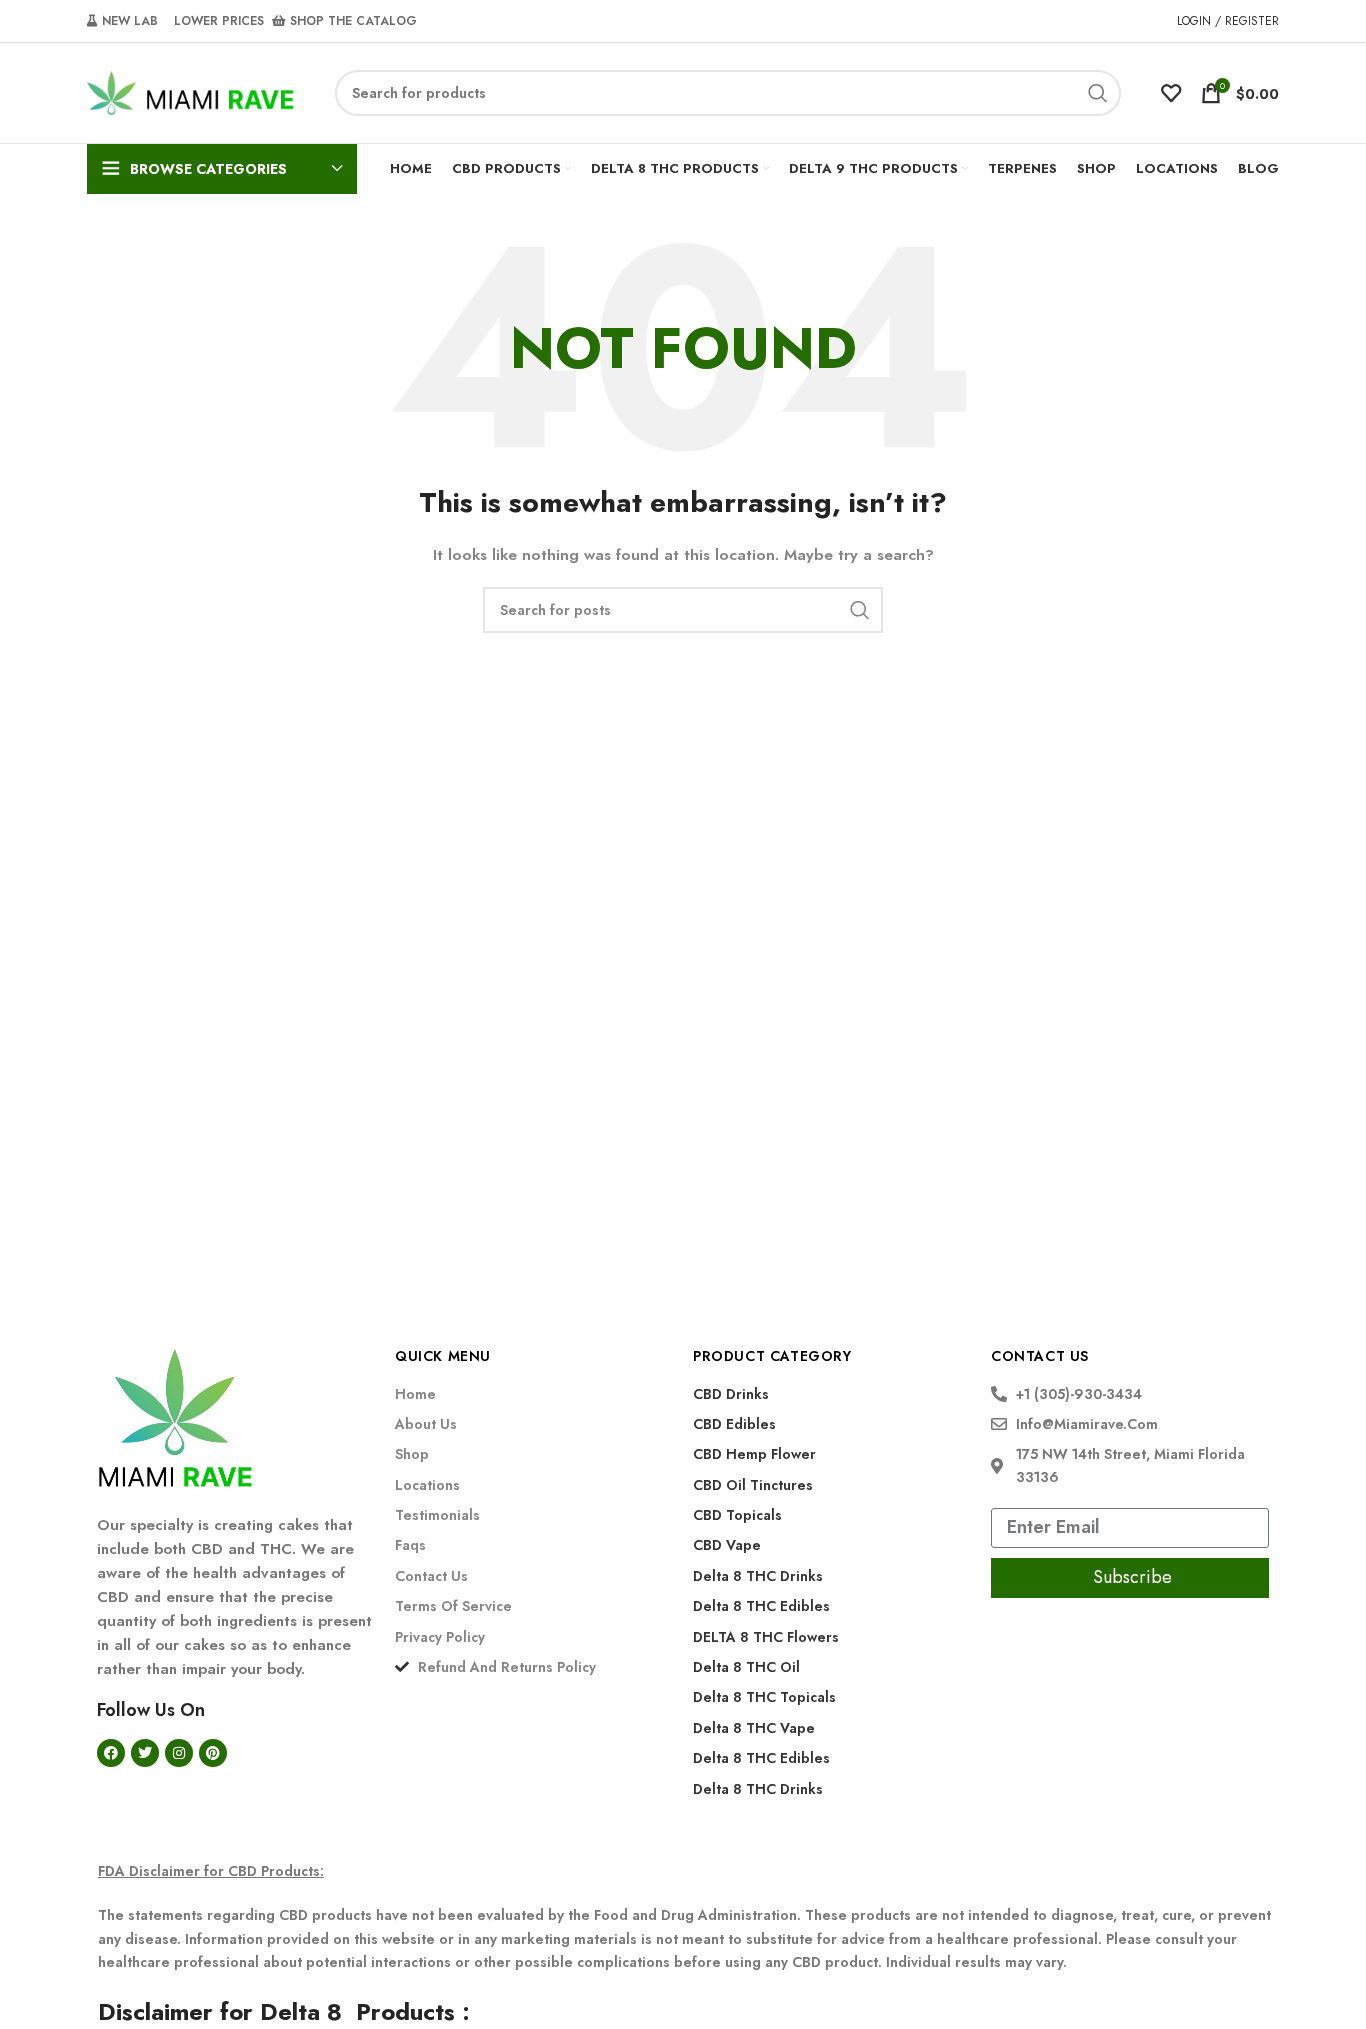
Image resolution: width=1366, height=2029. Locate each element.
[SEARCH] (1098, 93)
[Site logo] (191, 91)
